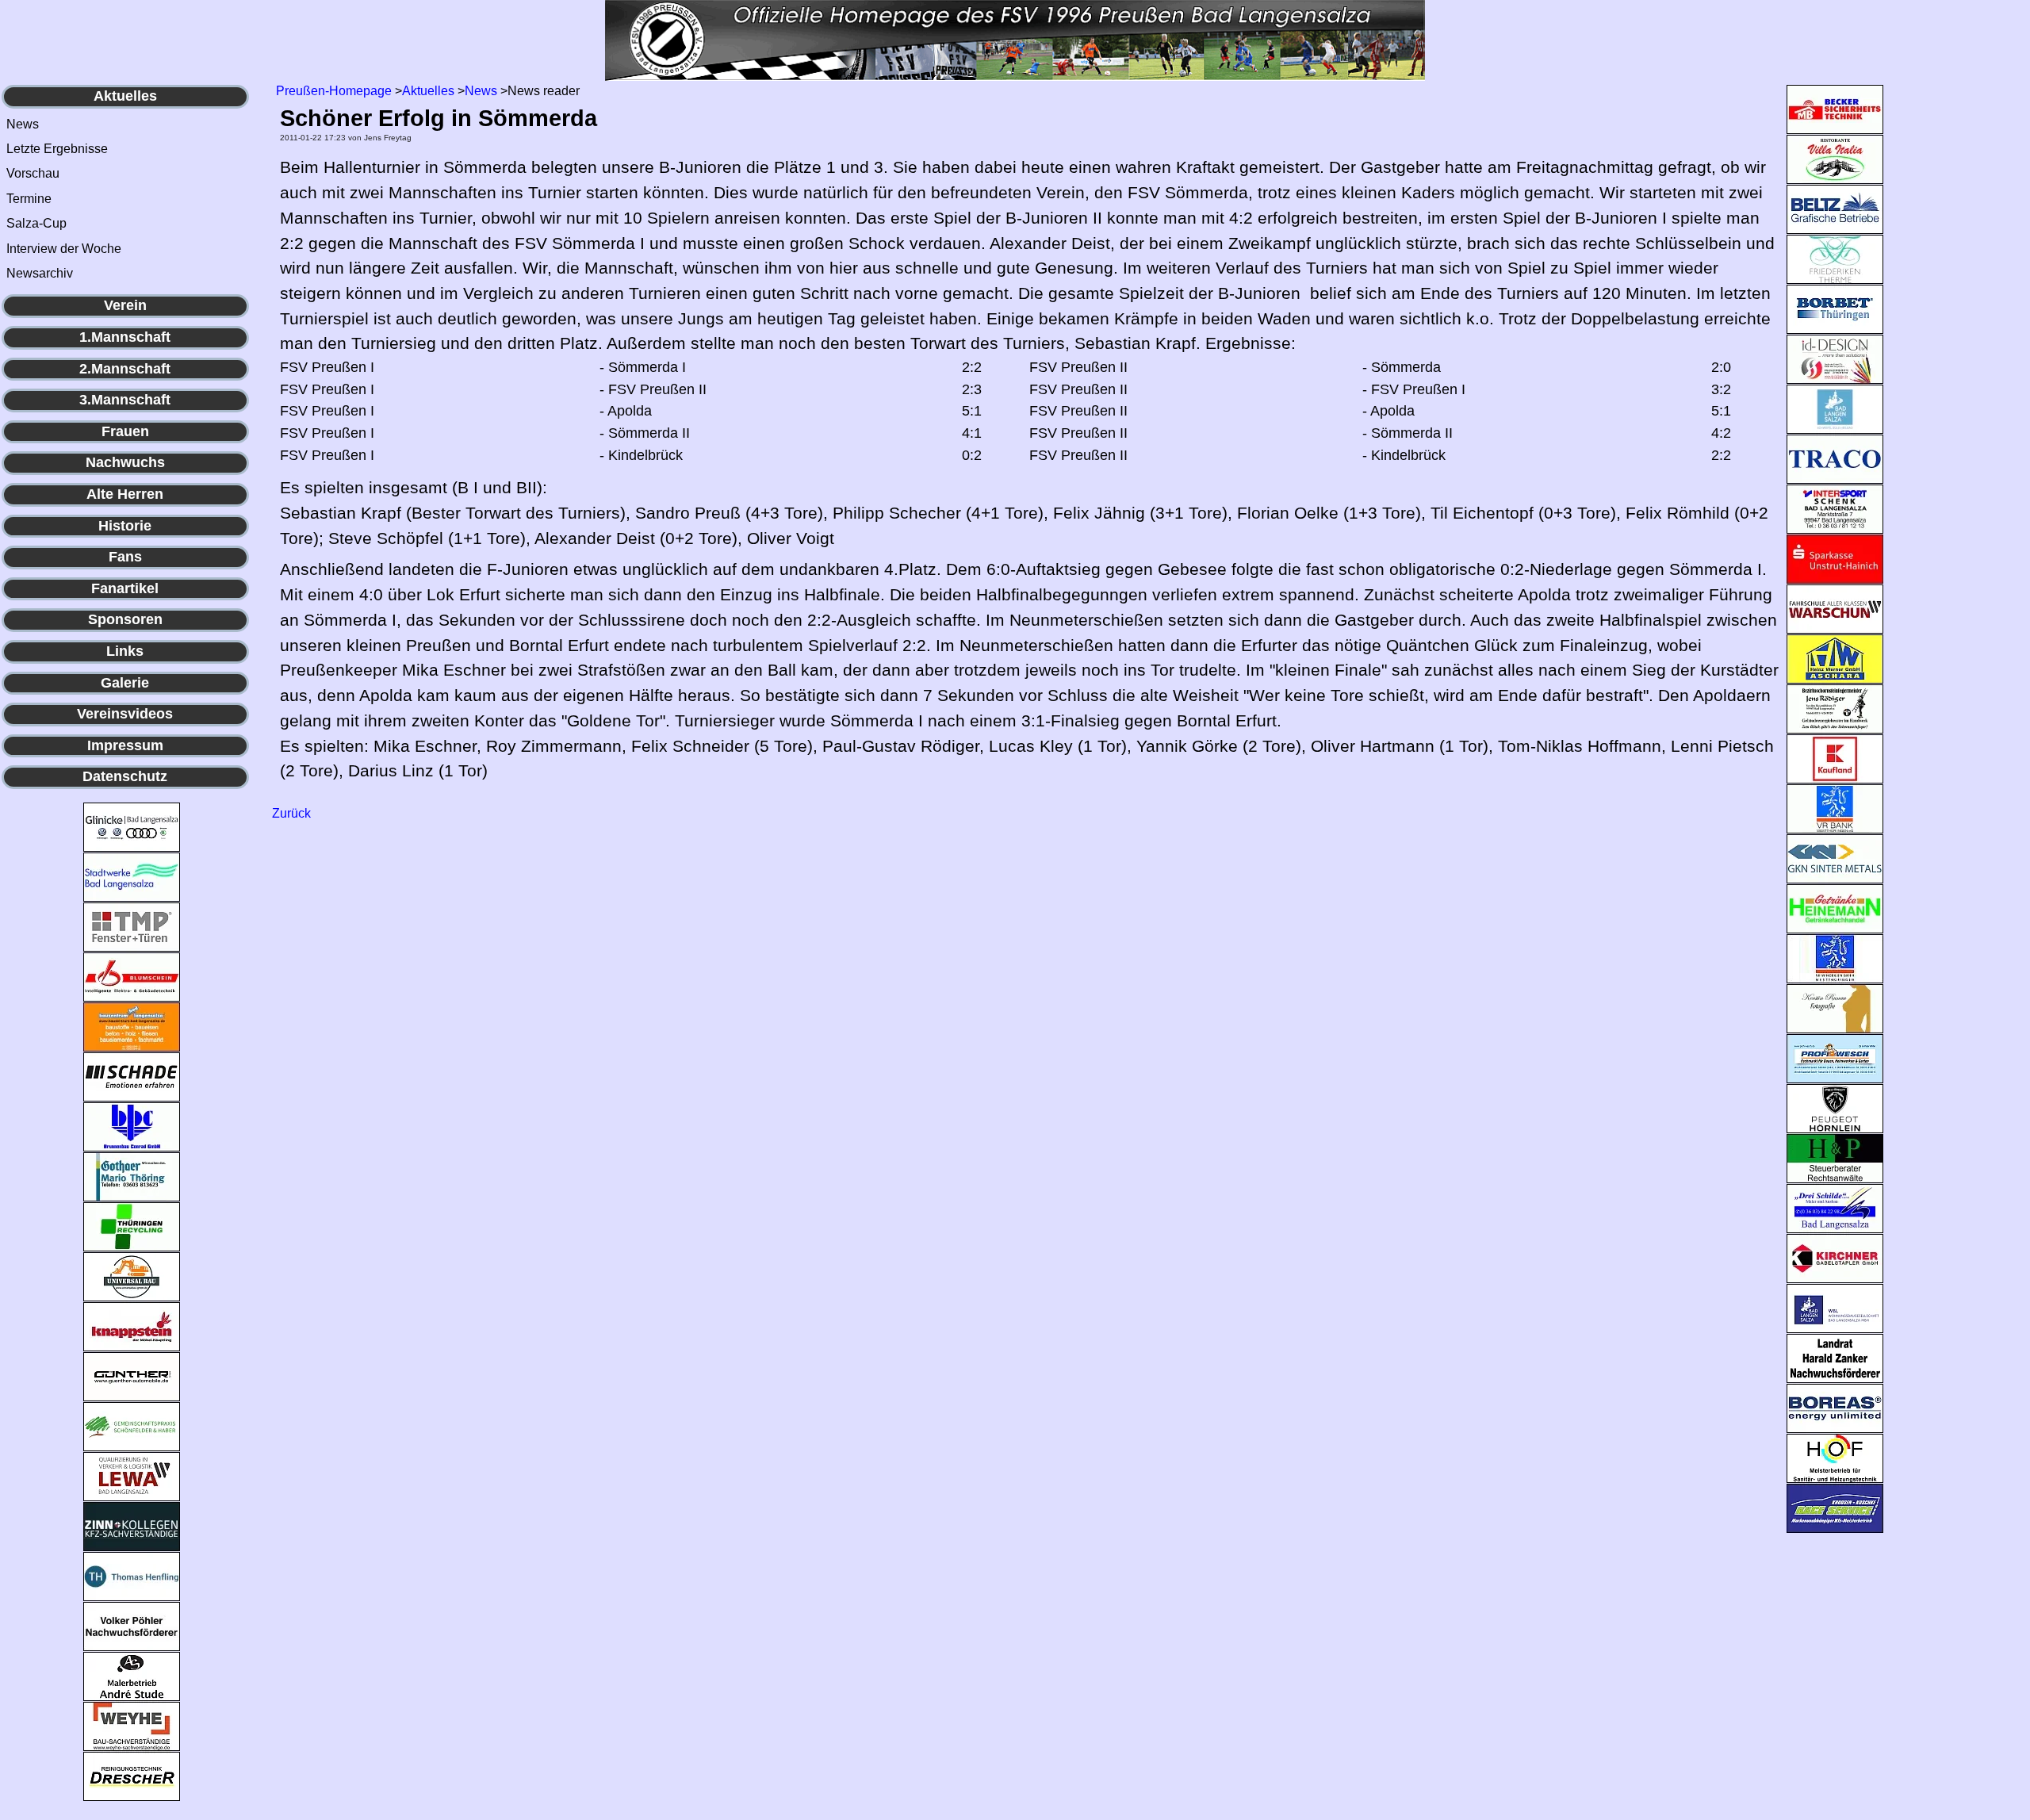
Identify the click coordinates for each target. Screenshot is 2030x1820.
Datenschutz (125, 776)
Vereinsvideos (125, 714)
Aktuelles (125, 96)
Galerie (125, 683)
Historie (125, 526)
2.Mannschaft (125, 369)
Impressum (125, 745)
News (23, 124)
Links (125, 651)
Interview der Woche (64, 249)
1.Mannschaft (125, 337)
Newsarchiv (40, 273)
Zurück (291, 813)
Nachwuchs (125, 462)
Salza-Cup (36, 223)
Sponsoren (125, 619)
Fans (125, 557)
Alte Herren (125, 494)
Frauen (125, 431)
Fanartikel (125, 588)
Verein (125, 305)
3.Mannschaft (125, 400)
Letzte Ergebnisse (57, 149)
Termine (29, 199)
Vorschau (33, 173)
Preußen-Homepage (334, 91)
